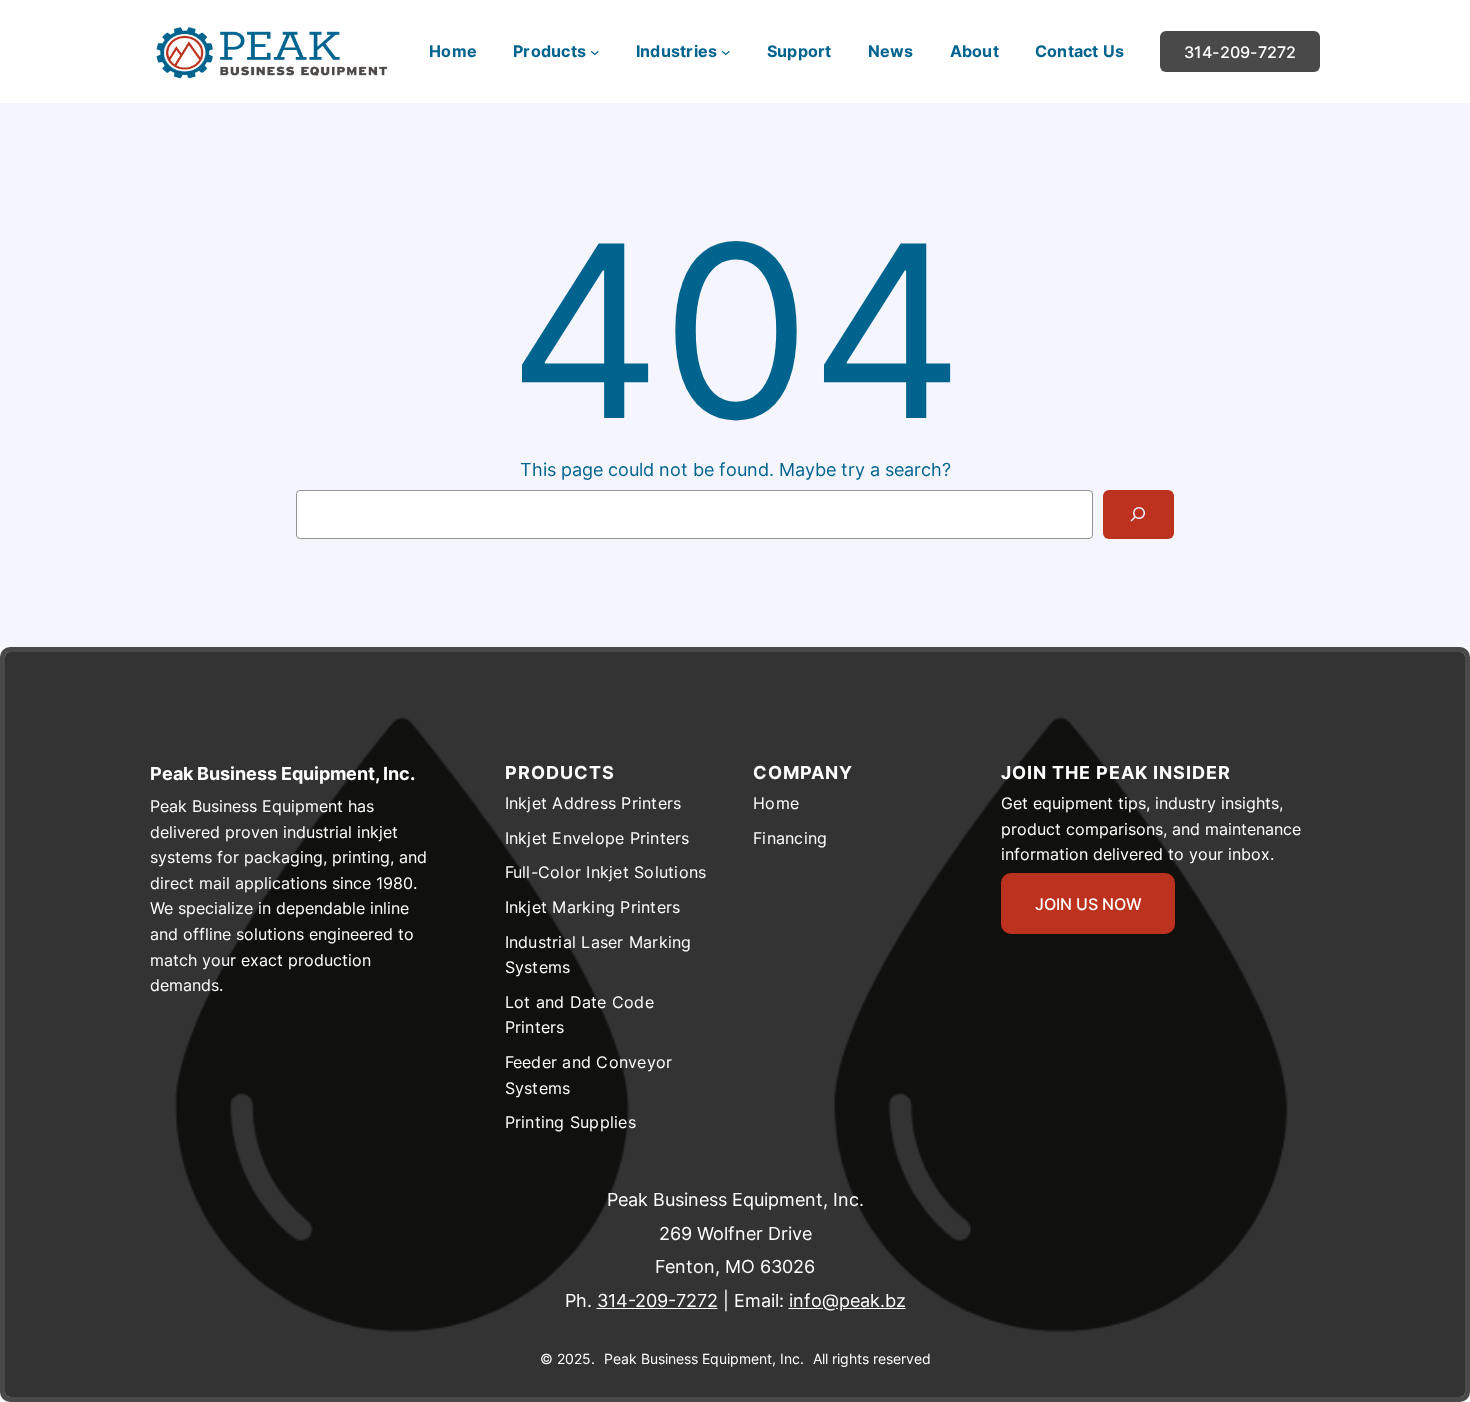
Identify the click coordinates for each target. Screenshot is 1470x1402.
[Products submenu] (595, 52)
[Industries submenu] (726, 52)
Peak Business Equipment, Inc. (282, 773)
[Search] (1138, 514)
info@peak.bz (847, 1300)
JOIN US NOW (1088, 904)
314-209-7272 (657, 1300)
